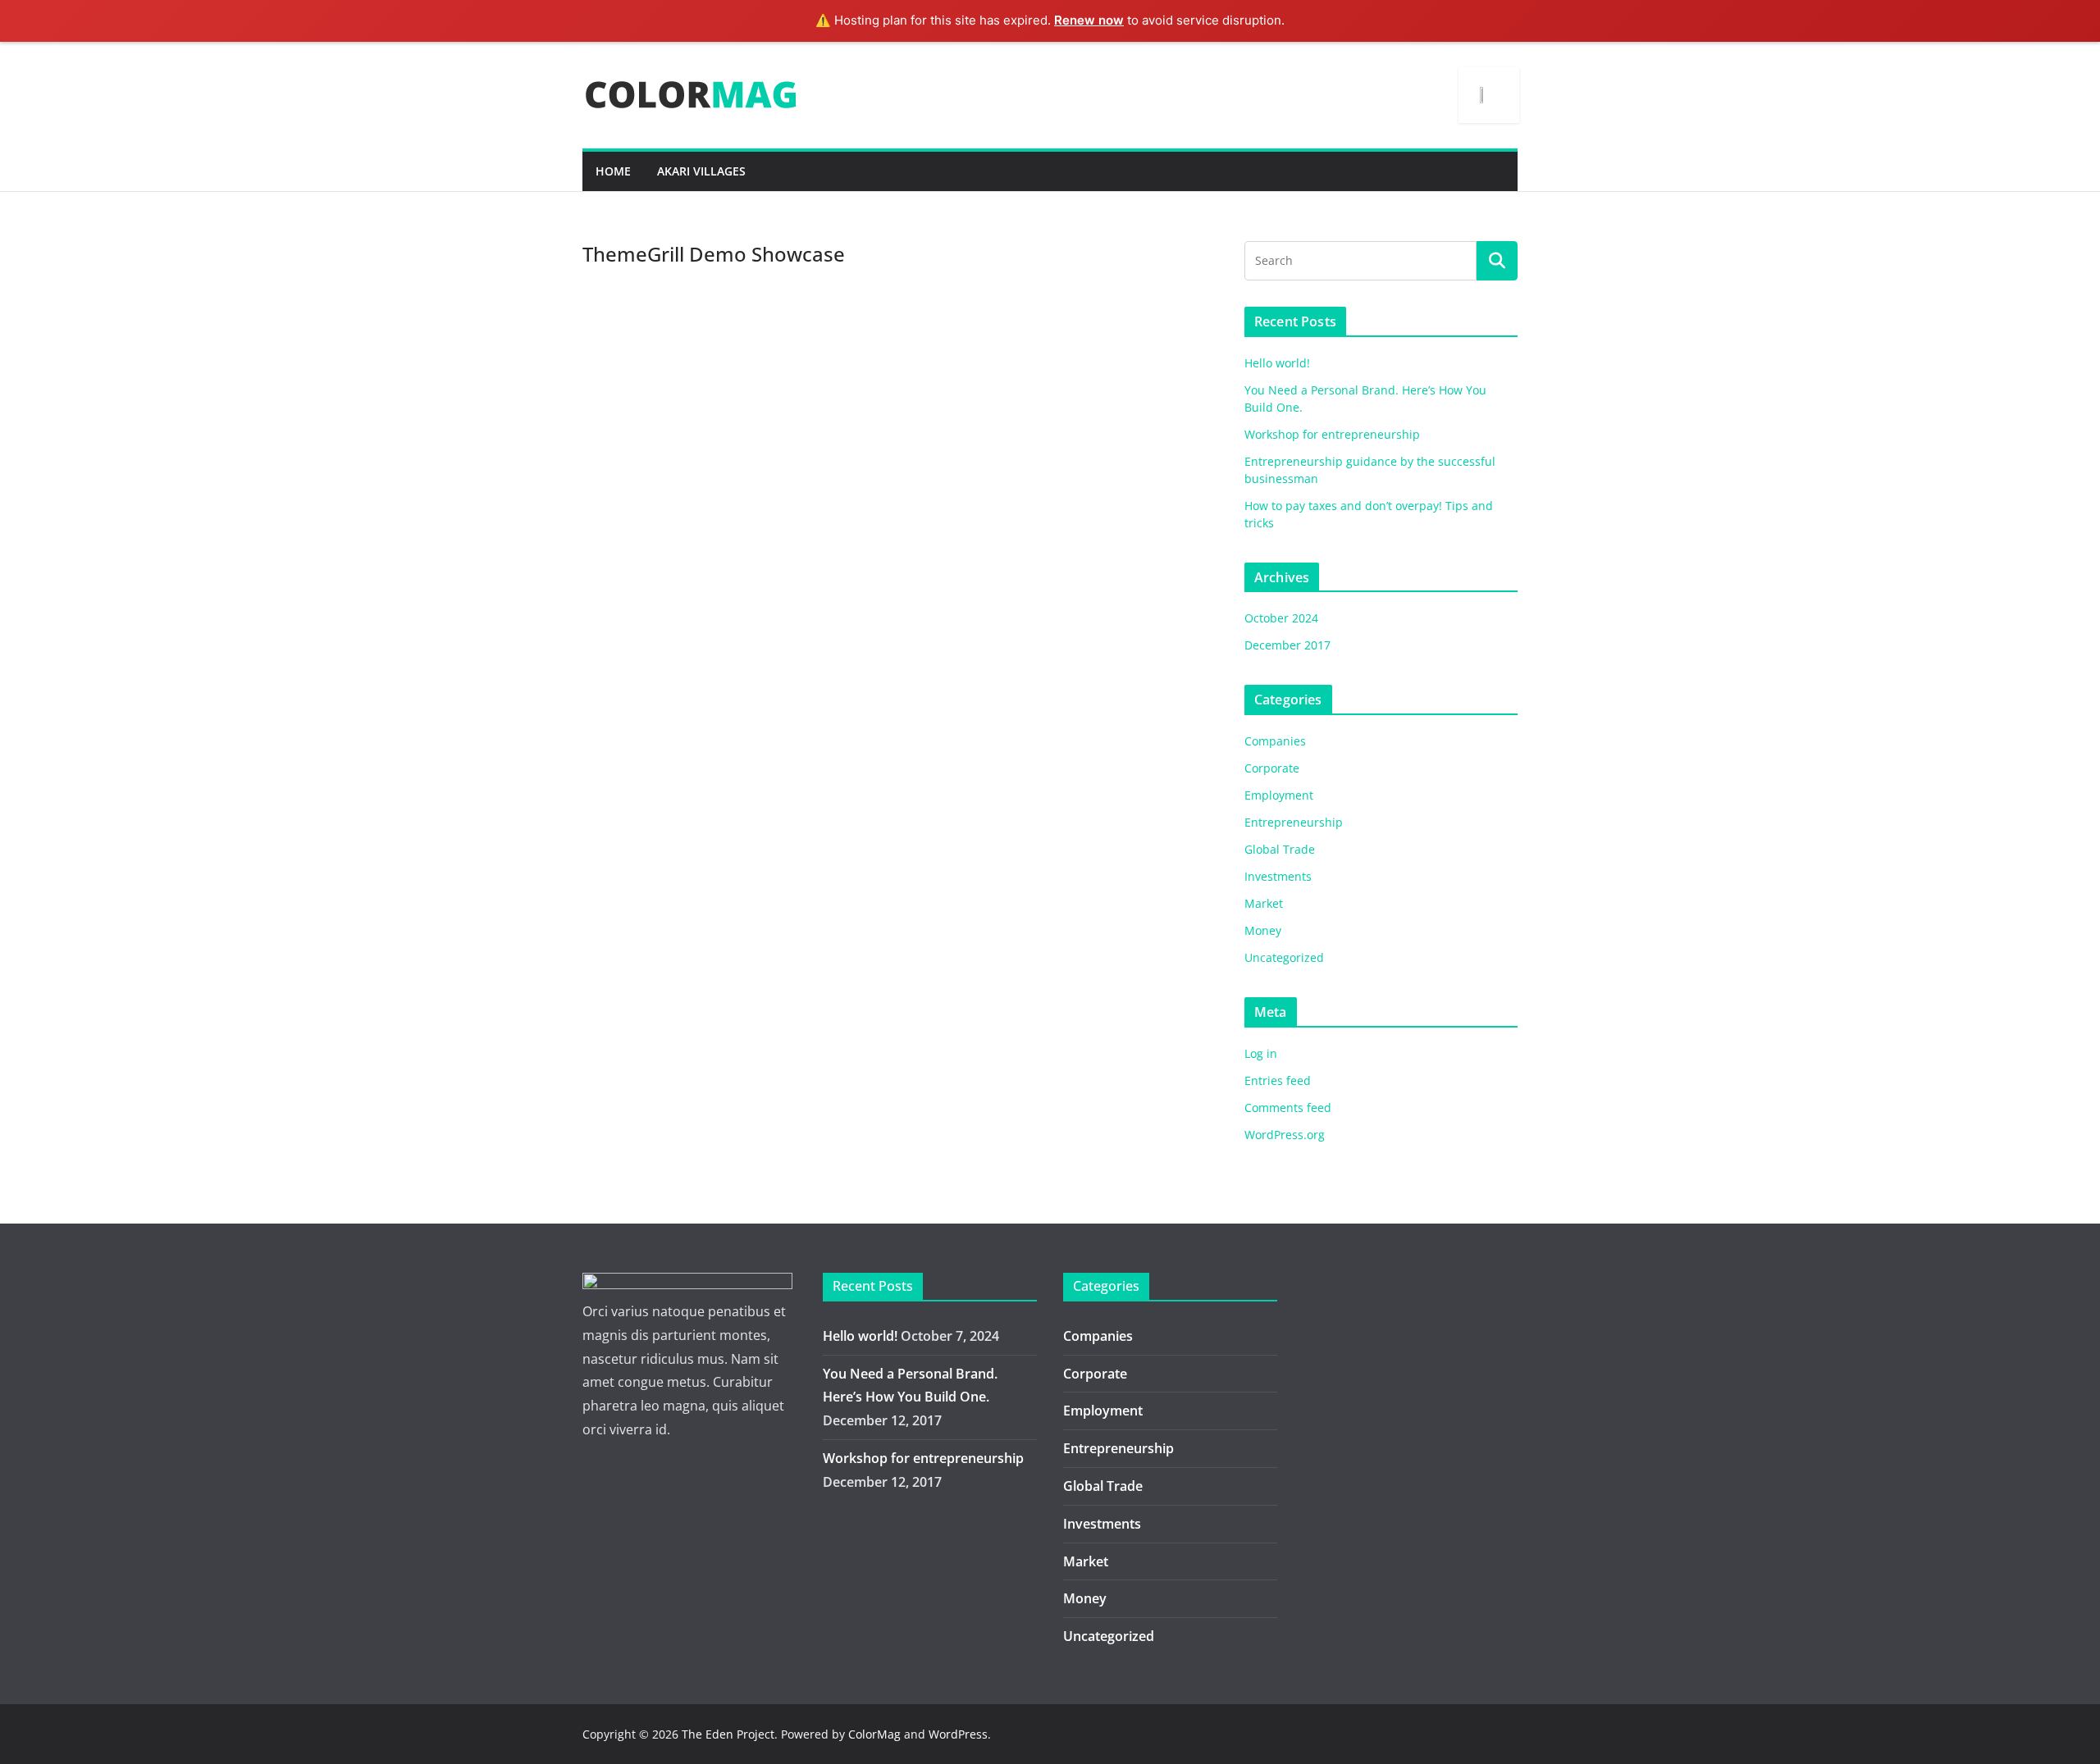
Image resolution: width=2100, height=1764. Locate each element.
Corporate (1272, 768)
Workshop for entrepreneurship (1332, 434)
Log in (1261, 1053)
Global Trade (1280, 849)
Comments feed (1288, 1108)
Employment (1279, 795)
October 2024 (1281, 618)
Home (613, 171)
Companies (1275, 741)
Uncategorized (1284, 957)
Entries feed (1278, 1080)
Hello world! (1277, 363)
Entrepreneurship (1294, 822)
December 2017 (1287, 645)
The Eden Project (728, 1734)
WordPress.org (1285, 1135)
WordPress (958, 1734)
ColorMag (874, 1734)
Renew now (1089, 20)
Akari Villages (701, 171)
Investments (1278, 876)
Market (1264, 903)
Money (1263, 930)
